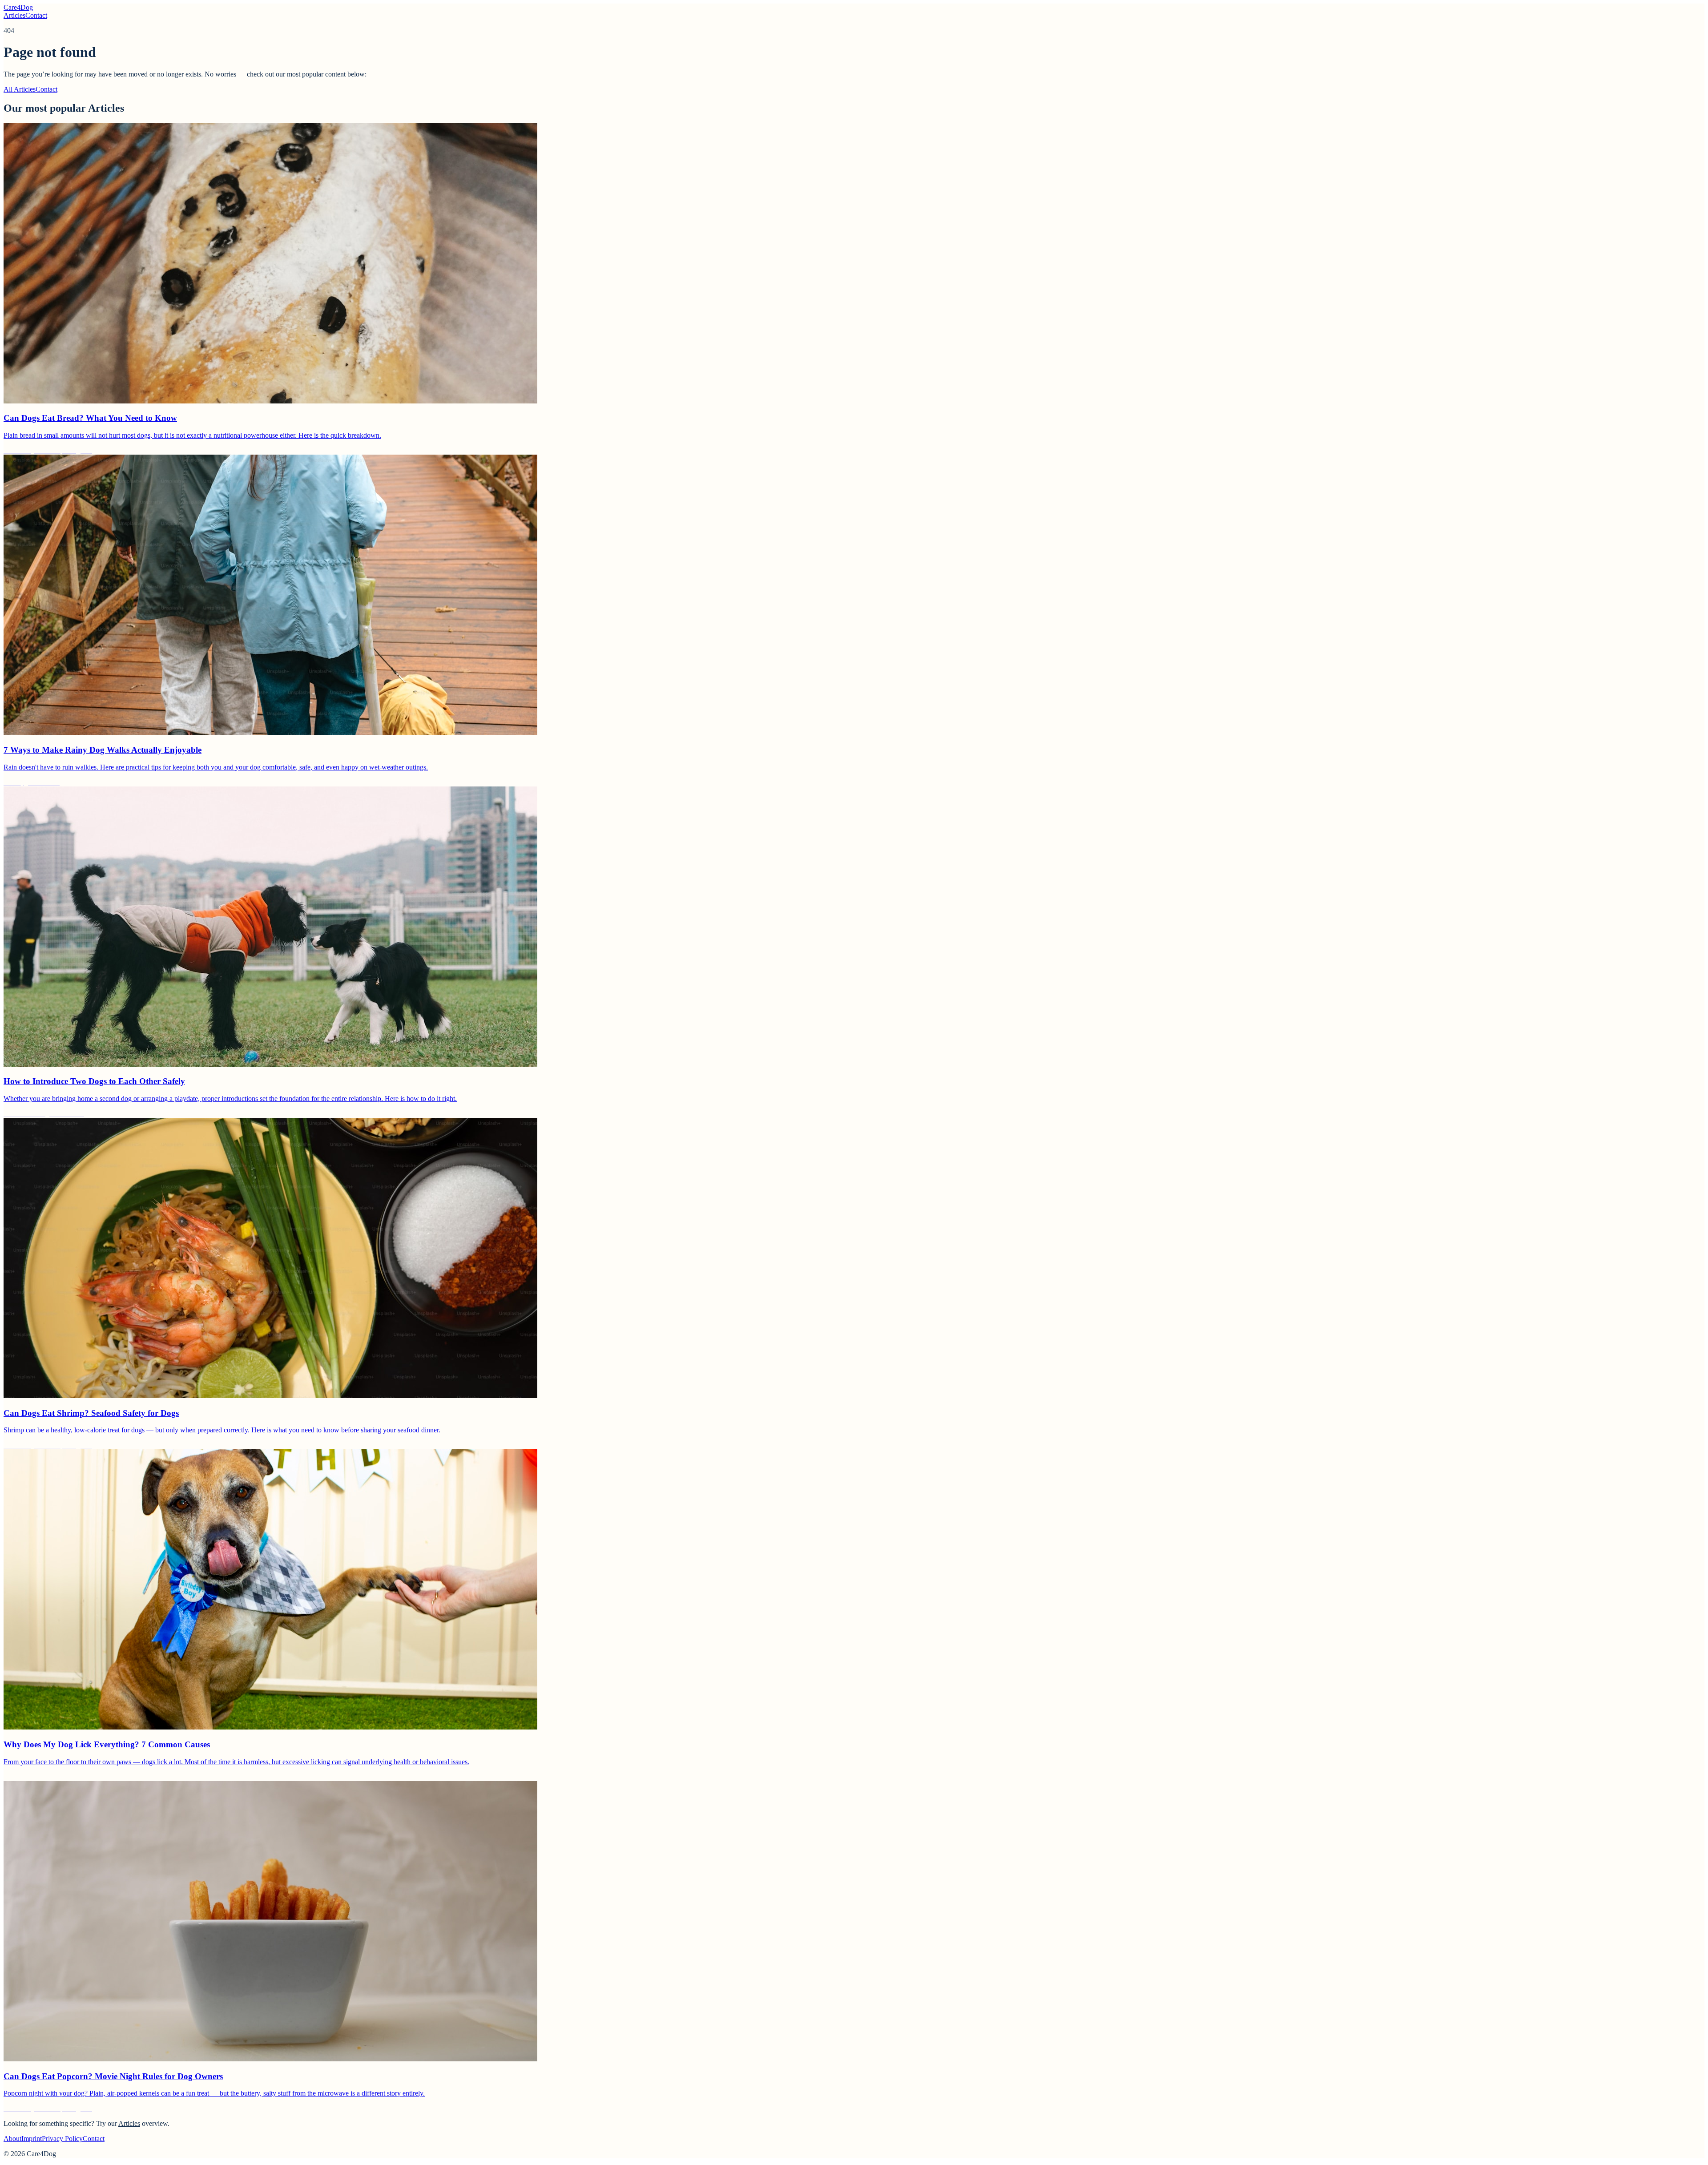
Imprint (32, 2139)
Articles (14, 15)
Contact (36, 15)
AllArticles (20, 89)
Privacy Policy (62, 2139)
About (12, 2139)
